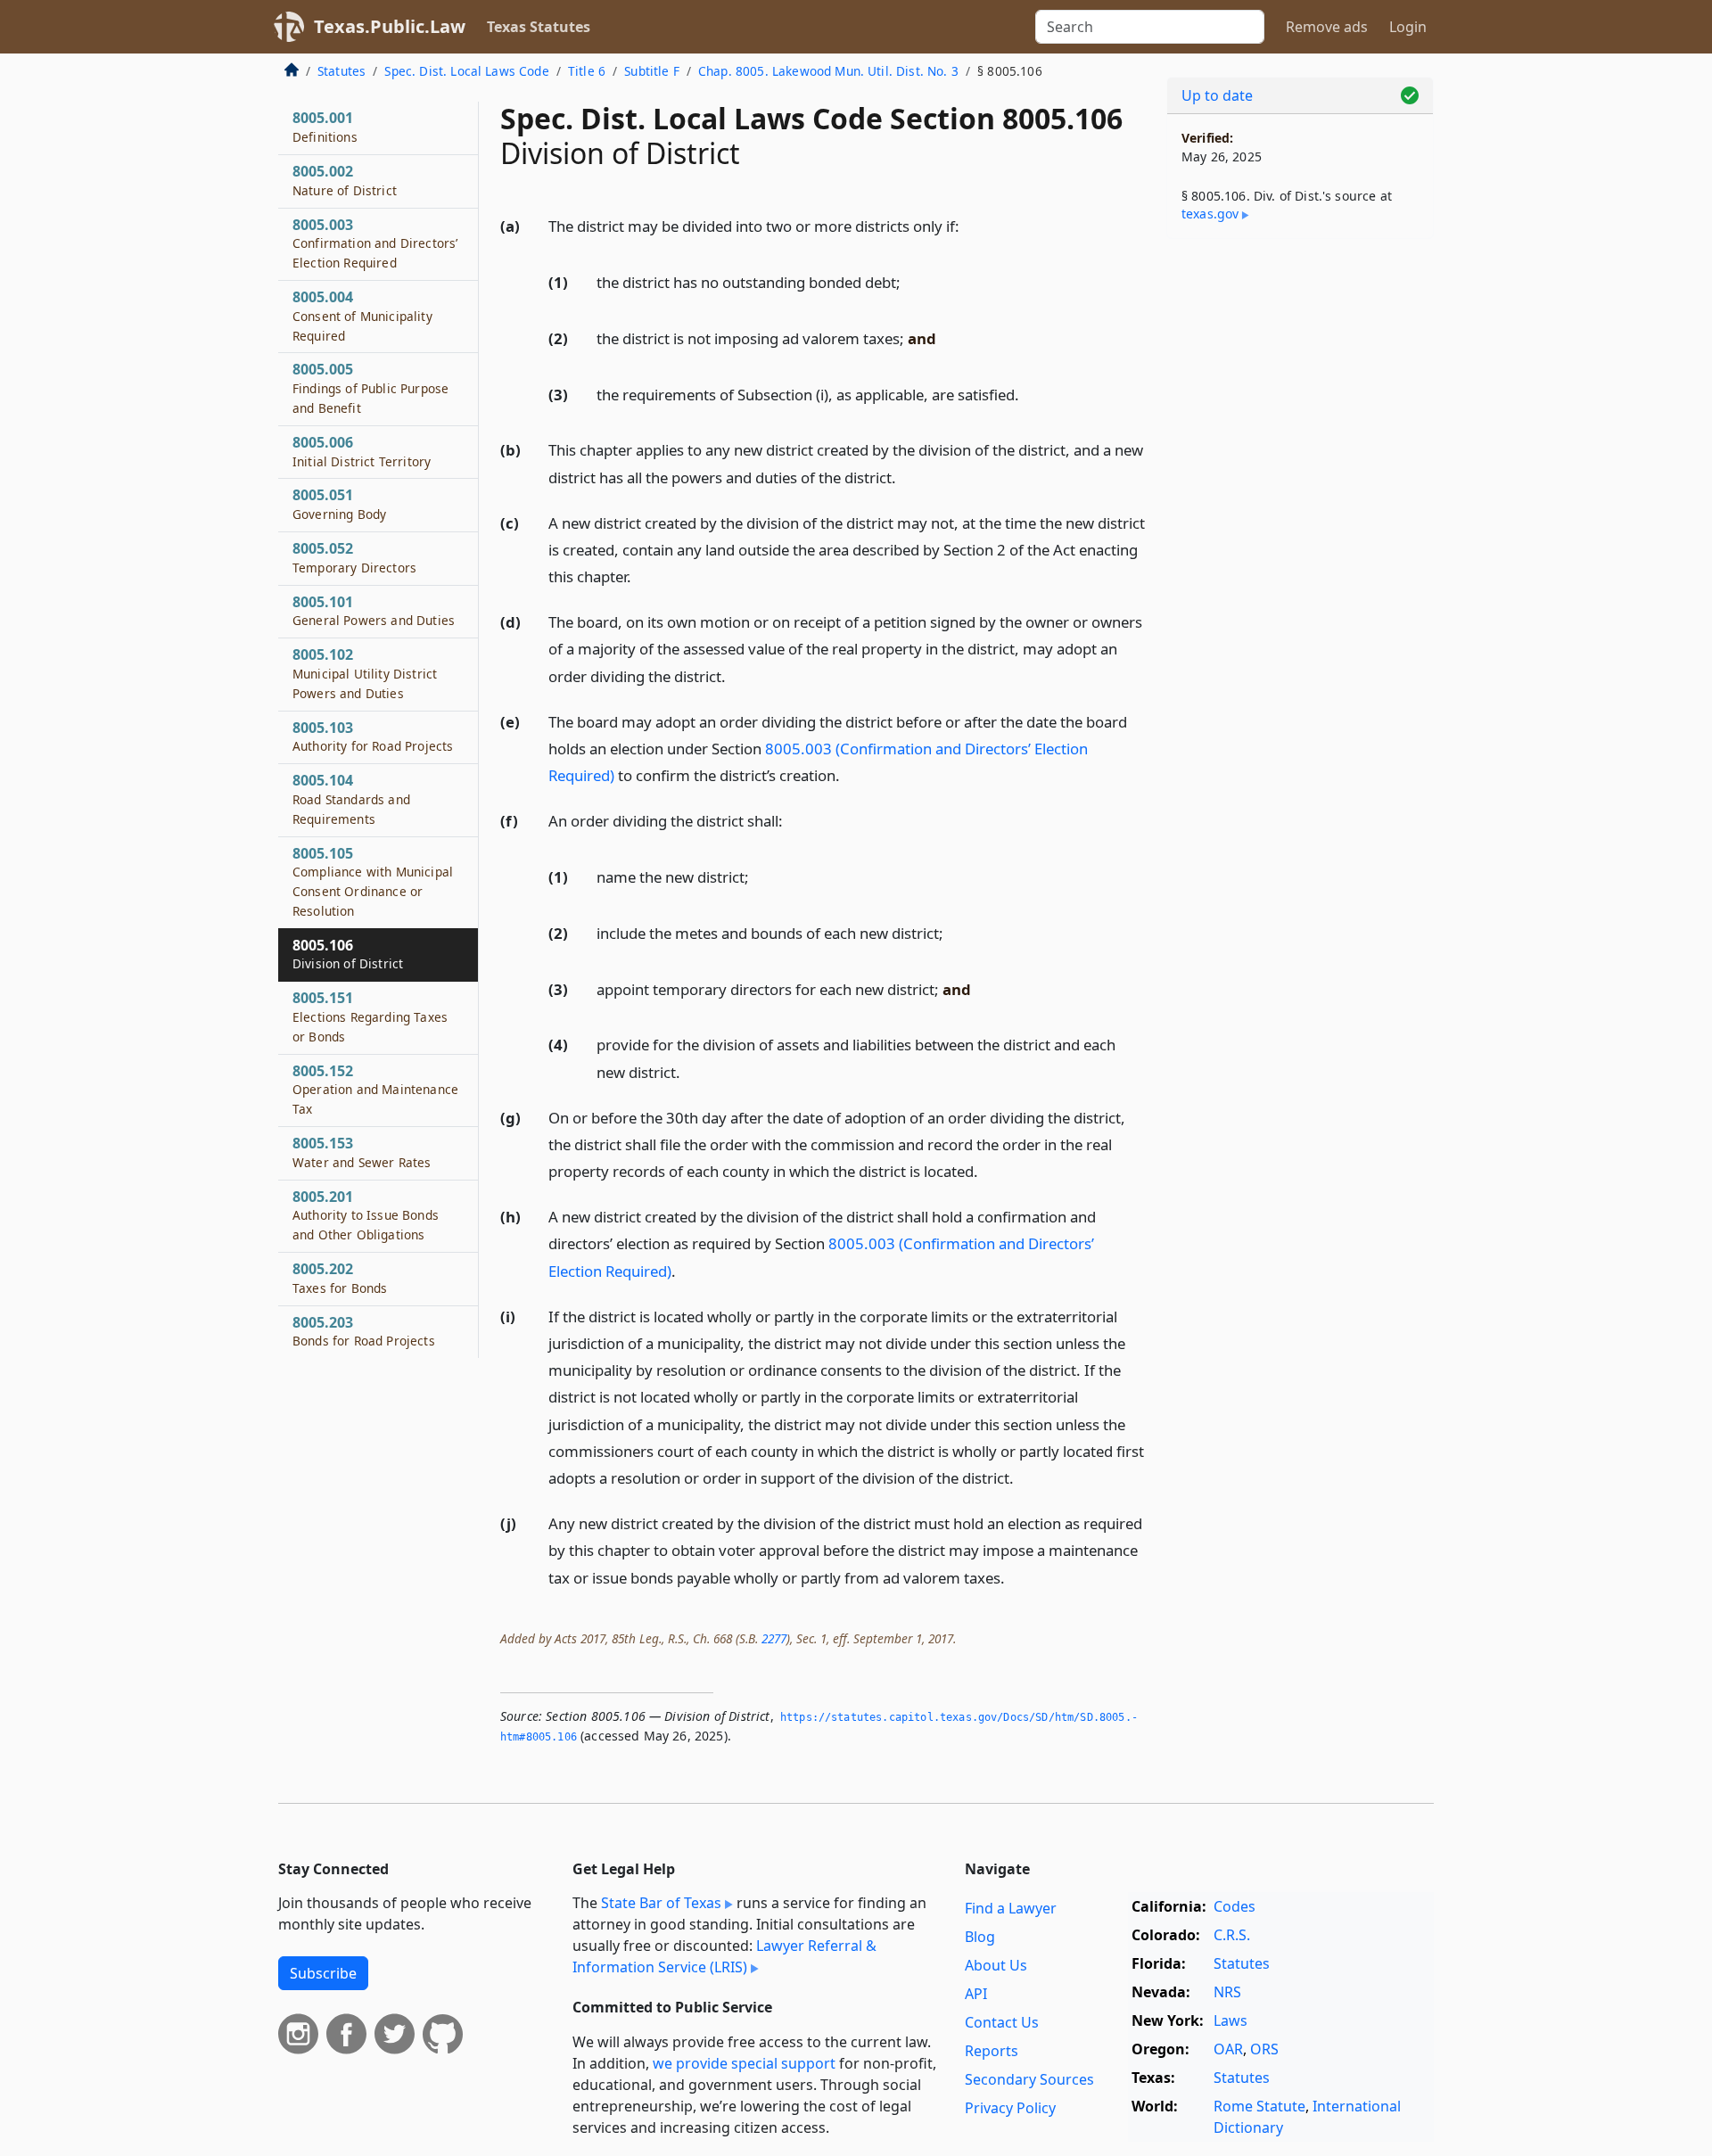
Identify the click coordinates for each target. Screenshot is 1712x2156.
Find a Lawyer (1011, 1908)
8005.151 (370, 1016)
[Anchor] (969, 225)
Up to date (1217, 95)
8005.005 (370, 388)
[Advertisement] (1300, 531)
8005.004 (362, 316)
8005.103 (373, 736)
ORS (1264, 2049)
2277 (774, 1638)
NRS (1227, 1992)
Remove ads (1327, 27)
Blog (980, 1937)
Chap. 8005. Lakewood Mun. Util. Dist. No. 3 (828, 71)
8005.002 (345, 180)
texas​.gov (1210, 214)
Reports (992, 2051)
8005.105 (373, 881)
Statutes (342, 71)
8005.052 (354, 557)
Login (1408, 27)
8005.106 (348, 954)
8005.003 (375, 243)
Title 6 (587, 71)
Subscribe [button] (323, 1973)
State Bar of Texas (661, 1903)
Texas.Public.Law (390, 26)
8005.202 (340, 1278)
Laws (1230, 2020)
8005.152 (375, 1090)
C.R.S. (1232, 1935)
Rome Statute (1259, 2106)
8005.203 (364, 1331)
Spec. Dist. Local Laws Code (466, 71)
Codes (1235, 1906)
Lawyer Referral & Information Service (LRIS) (724, 1956)
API (976, 1994)
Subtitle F (652, 71)
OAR (1228, 2049)
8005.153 (362, 1152)
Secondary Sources (1029, 2079)
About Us (996, 1965)
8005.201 (366, 1215)
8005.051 (339, 504)
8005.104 (351, 799)
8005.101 (374, 611)
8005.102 (365, 673)
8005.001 (325, 127)
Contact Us (1002, 2022)
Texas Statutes (539, 27)
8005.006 (362, 451)
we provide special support (744, 2063)
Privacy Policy (1010, 2108)
